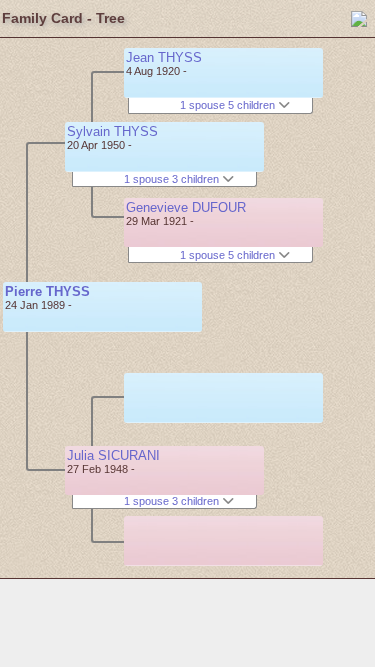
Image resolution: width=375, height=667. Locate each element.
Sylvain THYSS (112, 131)
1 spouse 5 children (229, 105)
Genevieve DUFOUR (186, 207)
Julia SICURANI (113, 455)
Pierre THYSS (47, 291)
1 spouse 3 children (173, 179)
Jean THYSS (164, 57)
